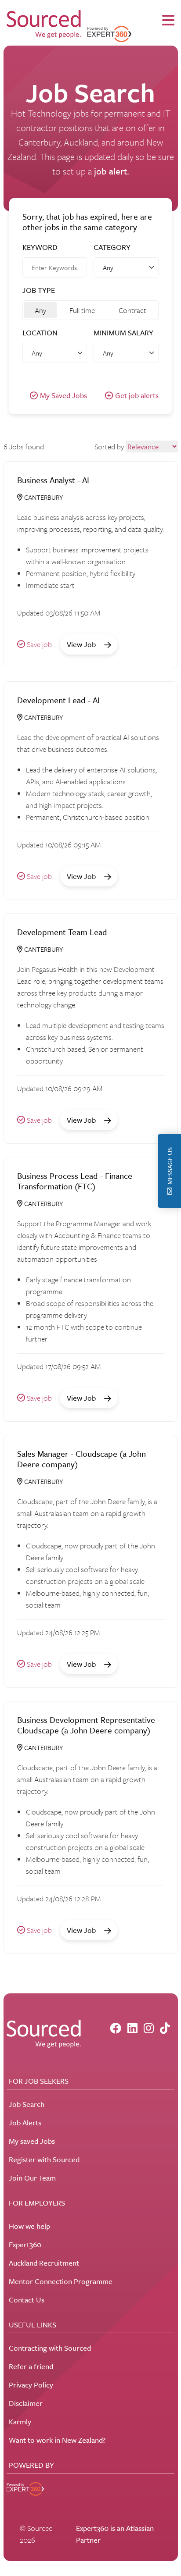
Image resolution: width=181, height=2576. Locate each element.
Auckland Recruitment (44, 2263)
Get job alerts (137, 395)
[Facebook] (116, 2028)
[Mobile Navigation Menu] (168, 21)
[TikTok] (165, 2028)
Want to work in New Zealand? (57, 2440)
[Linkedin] (132, 2028)
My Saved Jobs (63, 395)
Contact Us (27, 2300)
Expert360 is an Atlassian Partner (115, 2534)
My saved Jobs (32, 2141)
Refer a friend (31, 2366)
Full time (82, 310)
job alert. (112, 171)
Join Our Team (32, 2178)
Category (112, 247)
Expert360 (25, 2244)
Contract (132, 310)
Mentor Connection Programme (61, 2281)
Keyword (40, 247)
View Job (82, 644)
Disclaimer (26, 2403)
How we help (29, 2226)
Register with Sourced (44, 2159)
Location (40, 333)
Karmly (20, 2421)
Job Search (27, 2104)
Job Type (39, 290)
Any (40, 310)
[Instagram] (149, 2028)
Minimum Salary (123, 333)
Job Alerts (25, 2122)
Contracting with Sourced (50, 2348)
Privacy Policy (31, 2385)
